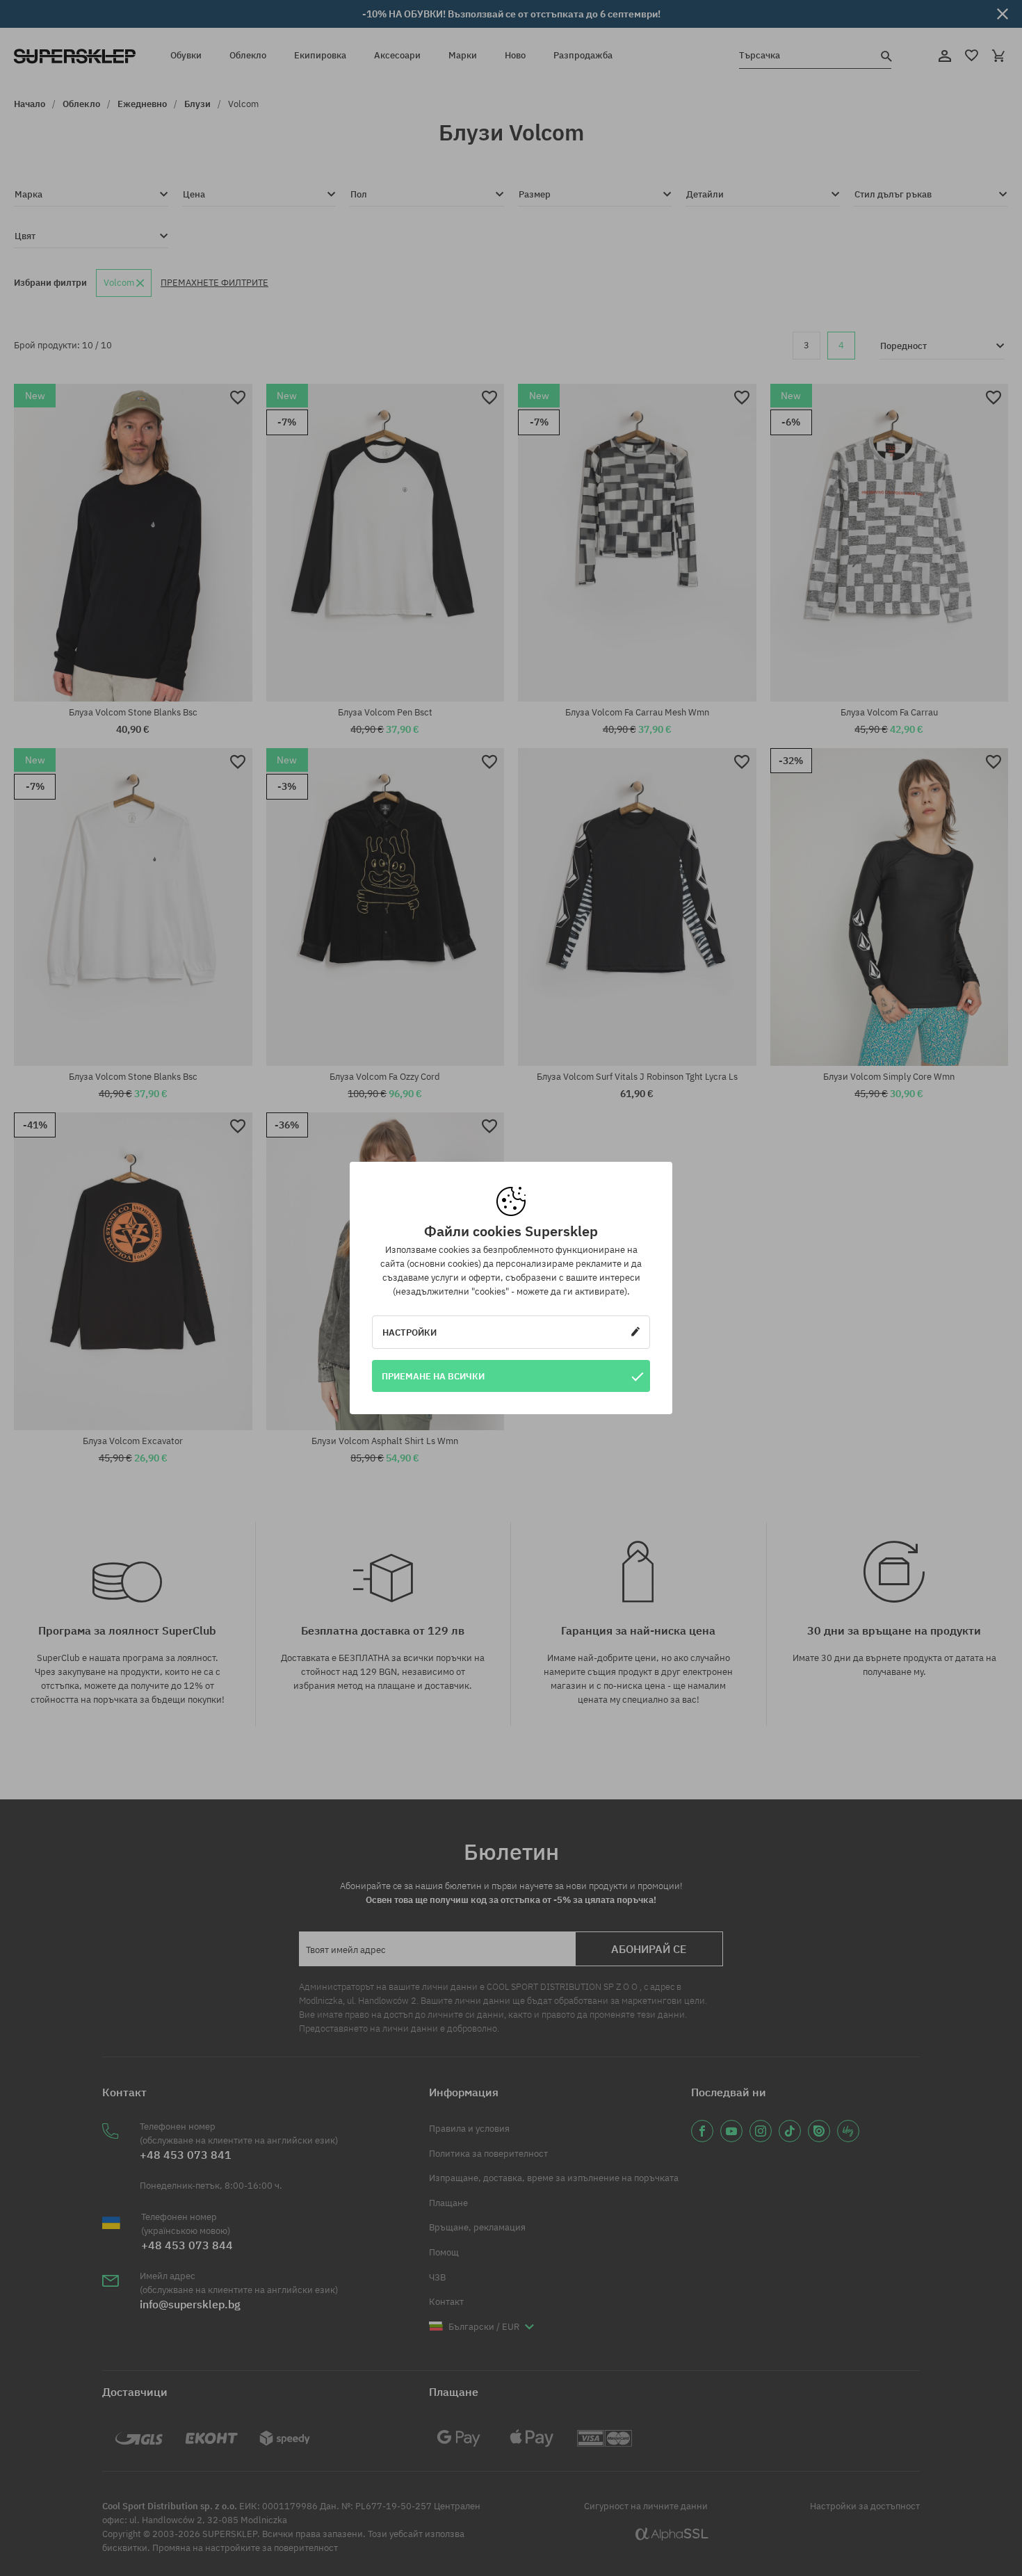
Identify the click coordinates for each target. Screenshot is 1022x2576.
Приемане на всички (433, 1376)
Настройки (409, 1332)
